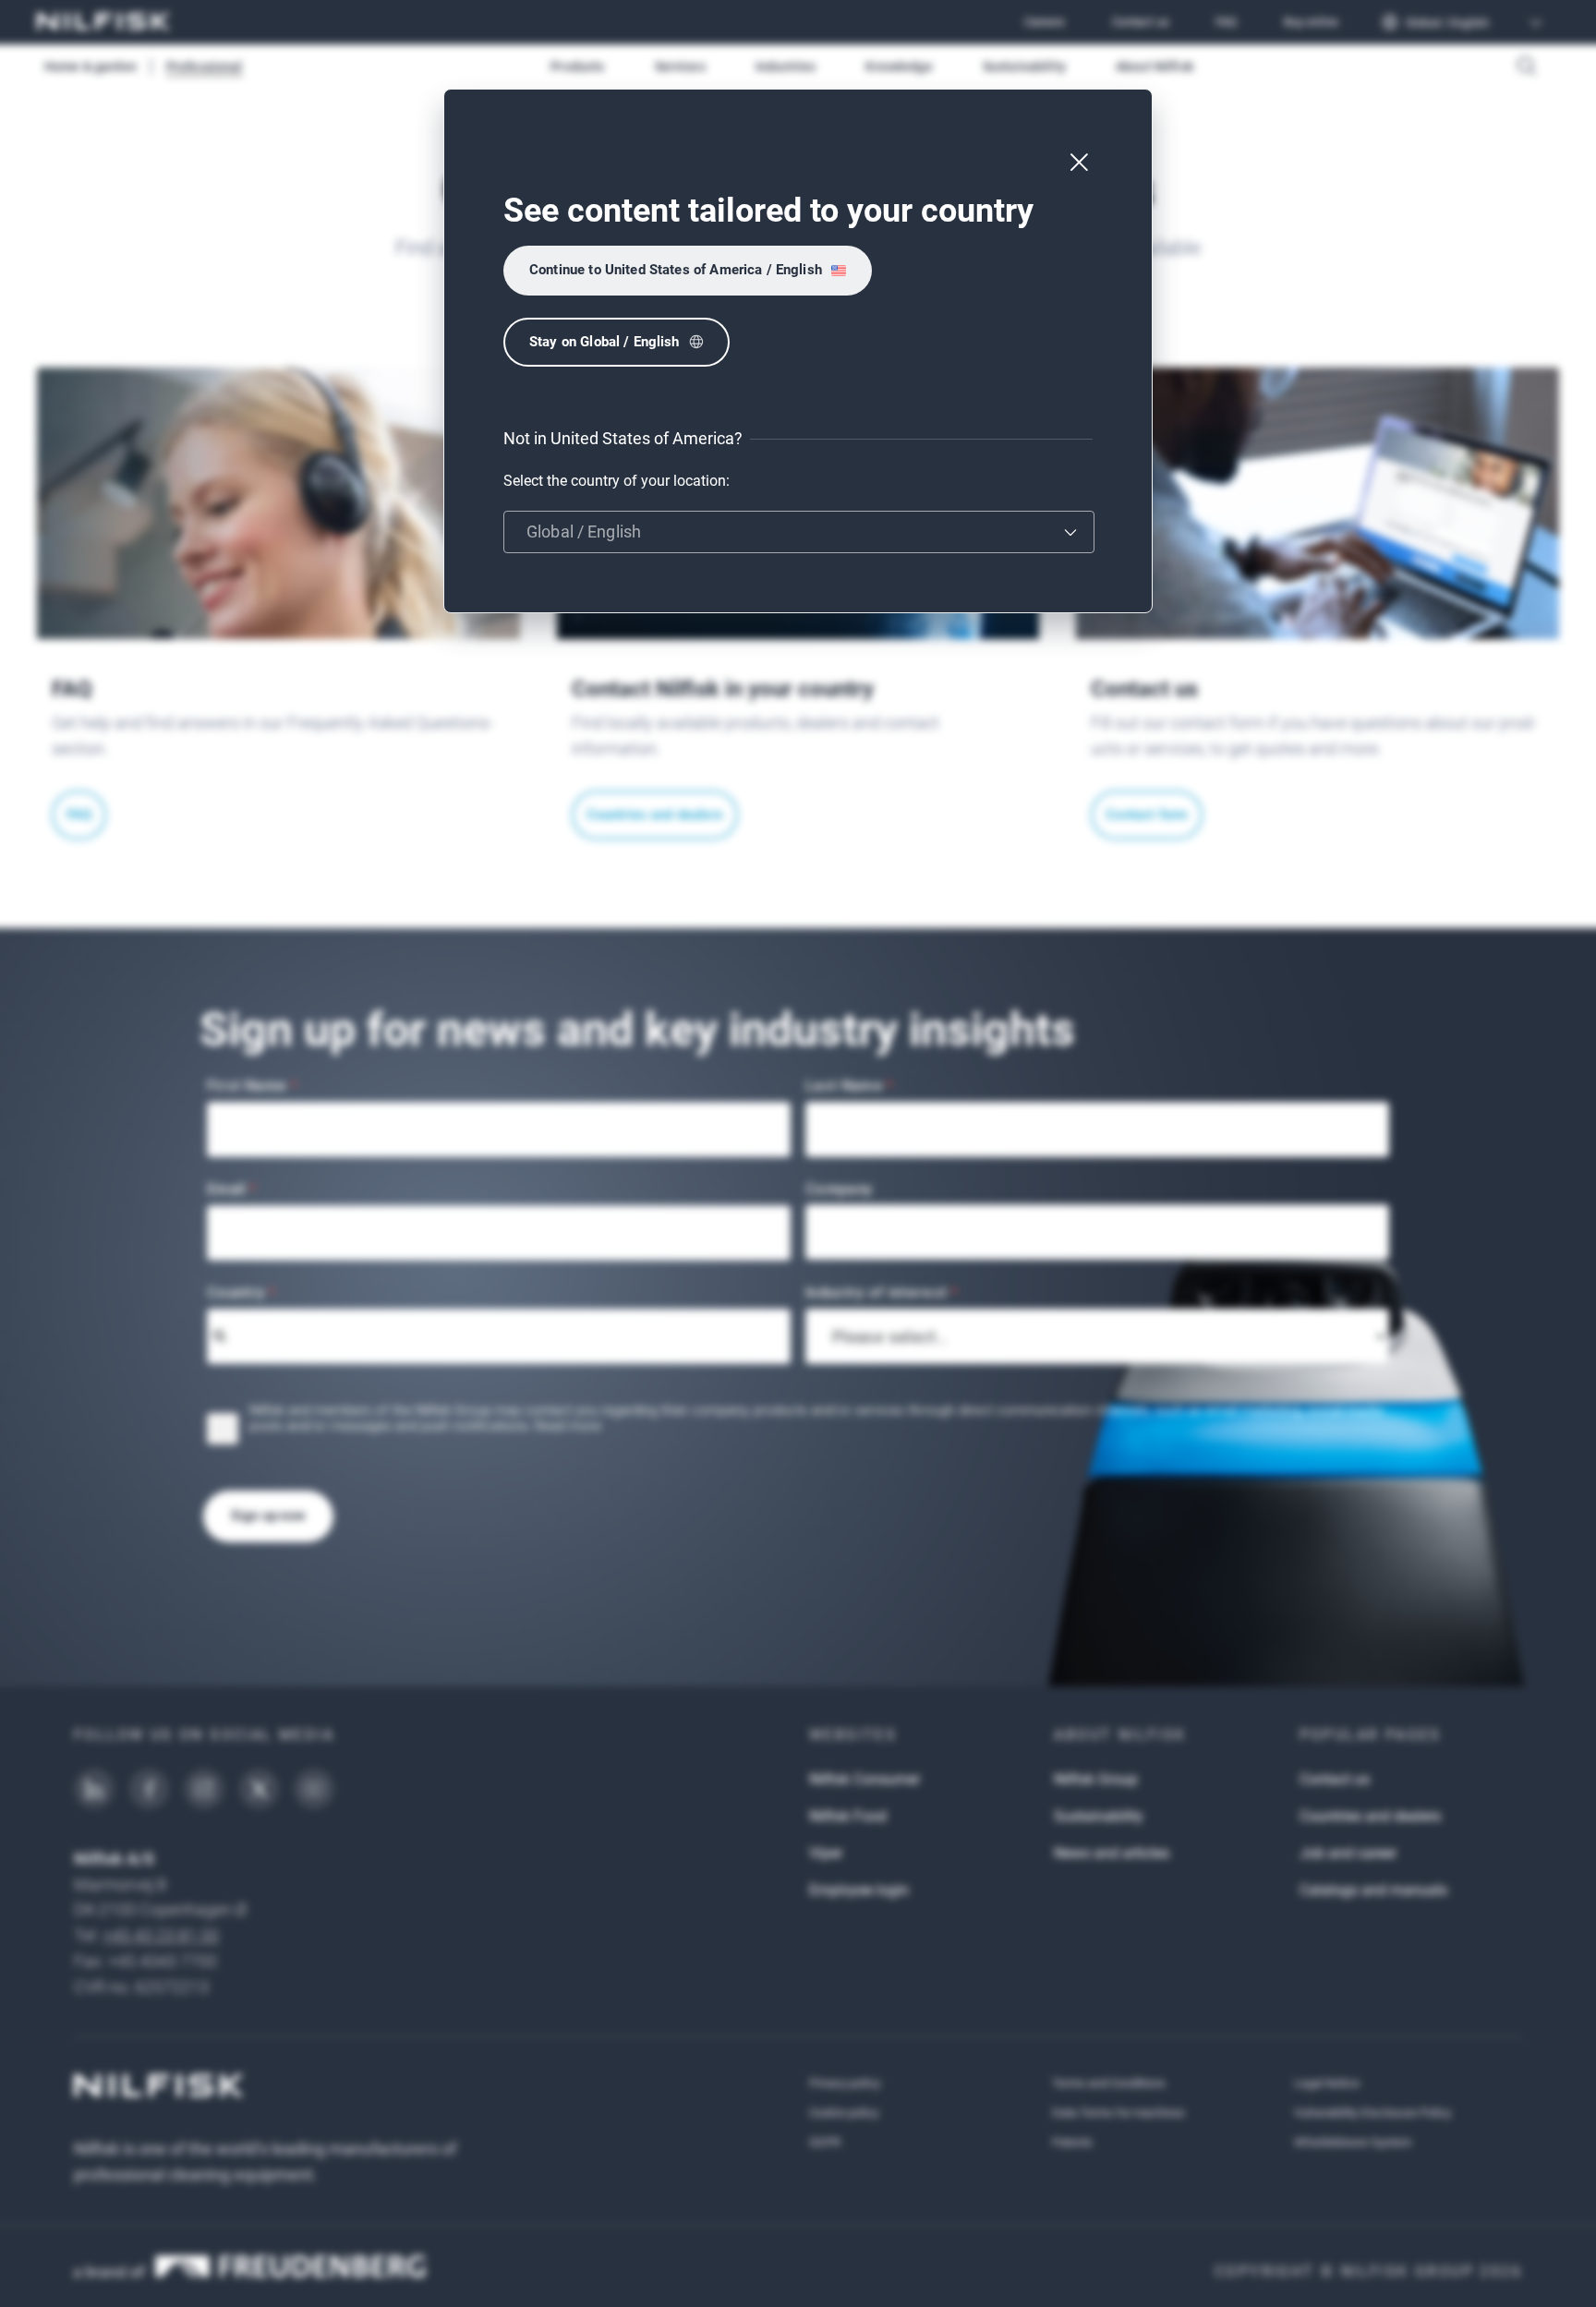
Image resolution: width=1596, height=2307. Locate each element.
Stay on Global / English (605, 342)
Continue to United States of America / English (676, 270)
